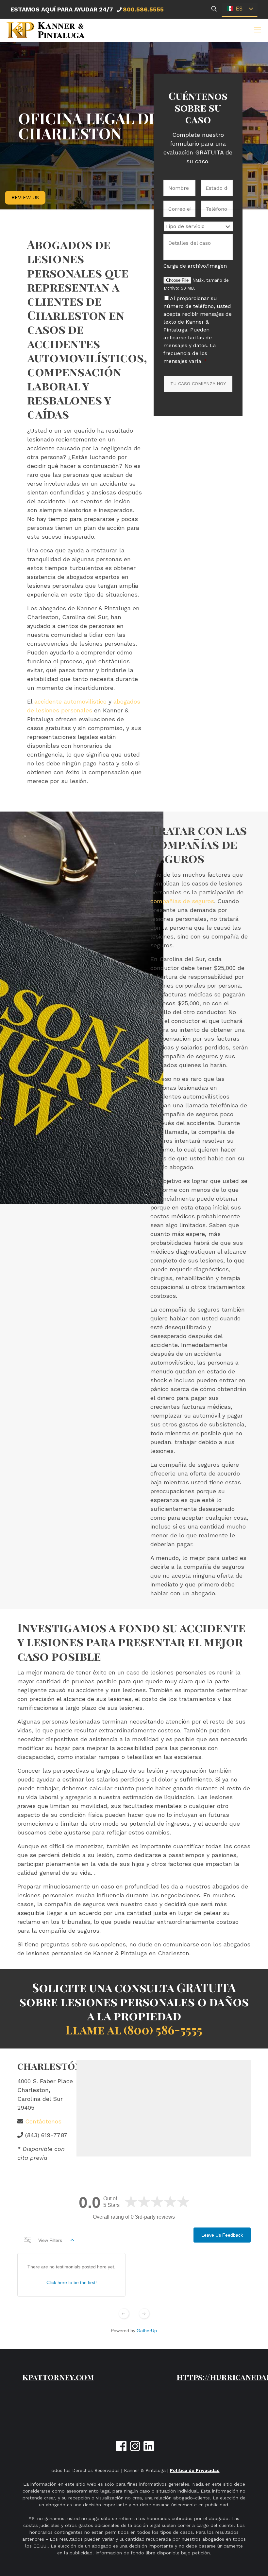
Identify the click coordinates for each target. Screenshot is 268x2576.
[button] (258, 30)
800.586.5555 (143, 9)
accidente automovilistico (70, 701)
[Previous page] (124, 2314)
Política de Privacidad (195, 2470)
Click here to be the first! (72, 2282)
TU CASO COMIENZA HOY (198, 384)
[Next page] (144, 2314)
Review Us (25, 198)
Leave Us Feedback (222, 2235)
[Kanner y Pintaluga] (46, 30)
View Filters (50, 2240)
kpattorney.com (58, 2377)
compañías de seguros (182, 901)
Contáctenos (43, 2121)
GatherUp (147, 2331)
